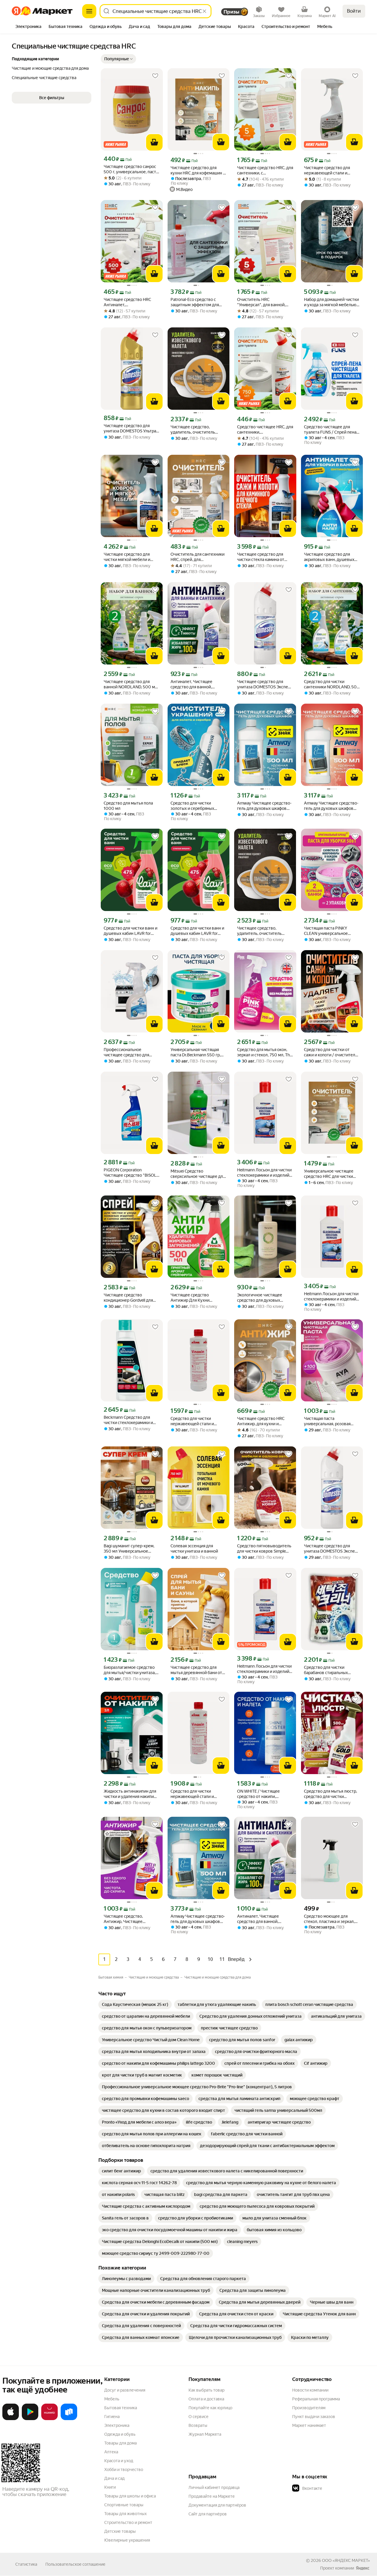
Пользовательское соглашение (75, 2564)
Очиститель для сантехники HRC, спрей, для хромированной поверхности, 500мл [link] (197, 557)
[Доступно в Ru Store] (69, 2419)
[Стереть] (204, 11)
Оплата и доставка (206, 2399)
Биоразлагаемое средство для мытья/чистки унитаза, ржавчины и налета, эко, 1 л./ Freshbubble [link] (131, 1670)
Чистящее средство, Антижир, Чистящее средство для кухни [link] (123, 1919)
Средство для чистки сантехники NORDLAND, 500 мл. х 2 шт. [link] (332, 684)
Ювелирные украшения (127, 2540)
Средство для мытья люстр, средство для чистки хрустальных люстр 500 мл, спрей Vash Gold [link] (331, 1794)
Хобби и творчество (124, 2470)
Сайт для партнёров (208, 2514)
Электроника (117, 2425)
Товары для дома (120, 2443)
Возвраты (198, 2425)
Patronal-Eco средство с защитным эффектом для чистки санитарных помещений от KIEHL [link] (195, 302)
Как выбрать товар (206, 2390)
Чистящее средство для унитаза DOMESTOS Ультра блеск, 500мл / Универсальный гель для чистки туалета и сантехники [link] (132, 428)
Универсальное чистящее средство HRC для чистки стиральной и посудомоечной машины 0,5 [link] (331, 1174)
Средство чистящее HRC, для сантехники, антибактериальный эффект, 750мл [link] (265, 430)
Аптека (111, 2452)
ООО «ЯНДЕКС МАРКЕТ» (346, 2560)
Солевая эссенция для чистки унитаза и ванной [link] (194, 1548)
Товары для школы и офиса (130, 2496)
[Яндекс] (363, 2568)
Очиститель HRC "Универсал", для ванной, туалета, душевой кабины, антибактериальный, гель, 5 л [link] (264, 302)
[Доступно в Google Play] (30, 2419)
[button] (118, 59)
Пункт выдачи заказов (314, 2417)
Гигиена (112, 2417)
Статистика (26, 2564)
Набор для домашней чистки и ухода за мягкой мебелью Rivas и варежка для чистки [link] (331, 302)
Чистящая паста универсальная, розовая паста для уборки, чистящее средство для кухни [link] (331, 1421)
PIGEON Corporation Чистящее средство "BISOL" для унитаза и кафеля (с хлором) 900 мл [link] (131, 1173)
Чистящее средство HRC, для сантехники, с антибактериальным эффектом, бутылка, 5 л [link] (265, 170)
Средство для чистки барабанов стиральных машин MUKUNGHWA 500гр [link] (331, 1670)
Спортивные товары (124, 2505)
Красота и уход (119, 2461)
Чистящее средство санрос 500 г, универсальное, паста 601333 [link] (131, 169)
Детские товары (120, 2531)
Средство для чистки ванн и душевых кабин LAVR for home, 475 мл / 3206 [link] (130, 931)
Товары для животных (125, 2514)
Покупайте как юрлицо (210, 2408)
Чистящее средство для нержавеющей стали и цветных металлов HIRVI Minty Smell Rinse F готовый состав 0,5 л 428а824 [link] (330, 170)
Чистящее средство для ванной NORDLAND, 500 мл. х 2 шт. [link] (131, 684)
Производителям (309, 2408)
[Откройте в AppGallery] (49, 2419)
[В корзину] (154, 142)
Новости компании (310, 2390)
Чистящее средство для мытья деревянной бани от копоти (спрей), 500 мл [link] (196, 1670)
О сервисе (199, 2417)
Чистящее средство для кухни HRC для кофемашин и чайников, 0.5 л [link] (198, 170)
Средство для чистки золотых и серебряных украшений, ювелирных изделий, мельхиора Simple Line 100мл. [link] (196, 806)
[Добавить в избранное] (155, 76)
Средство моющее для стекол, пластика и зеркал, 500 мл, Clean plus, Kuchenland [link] (329, 1919)
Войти (354, 11)
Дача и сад (114, 2478)
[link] (135, 2004)
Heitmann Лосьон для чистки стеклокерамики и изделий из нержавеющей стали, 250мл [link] (264, 1173)
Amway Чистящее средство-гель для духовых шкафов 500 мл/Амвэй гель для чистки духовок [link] (264, 806)
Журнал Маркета (205, 2434)
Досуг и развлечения (125, 2390)
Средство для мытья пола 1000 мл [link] (128, 806)
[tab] (28, 27)
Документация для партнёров (217, 2505)
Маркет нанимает (309, 2425)
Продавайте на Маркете (212, 2496)
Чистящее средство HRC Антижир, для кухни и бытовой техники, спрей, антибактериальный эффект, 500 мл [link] (264, 1421)
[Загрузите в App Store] (11, 2419)
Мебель (112, 2399)
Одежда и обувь (120, 2434)
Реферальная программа (316, 2399)
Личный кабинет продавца (214, 2487)
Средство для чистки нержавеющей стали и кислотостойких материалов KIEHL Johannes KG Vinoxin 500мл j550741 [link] (198, 1421)
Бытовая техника (121, 2408)
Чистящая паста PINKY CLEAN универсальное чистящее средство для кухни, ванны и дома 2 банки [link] (331, 931)
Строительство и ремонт (128, 2522)
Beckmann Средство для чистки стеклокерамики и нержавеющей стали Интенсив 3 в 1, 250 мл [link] (128, 1420)
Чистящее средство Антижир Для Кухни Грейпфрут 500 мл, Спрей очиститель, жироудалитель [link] (198, 1298)
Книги (110, 2487)
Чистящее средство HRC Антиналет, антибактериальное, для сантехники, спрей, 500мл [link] (129, 302)
